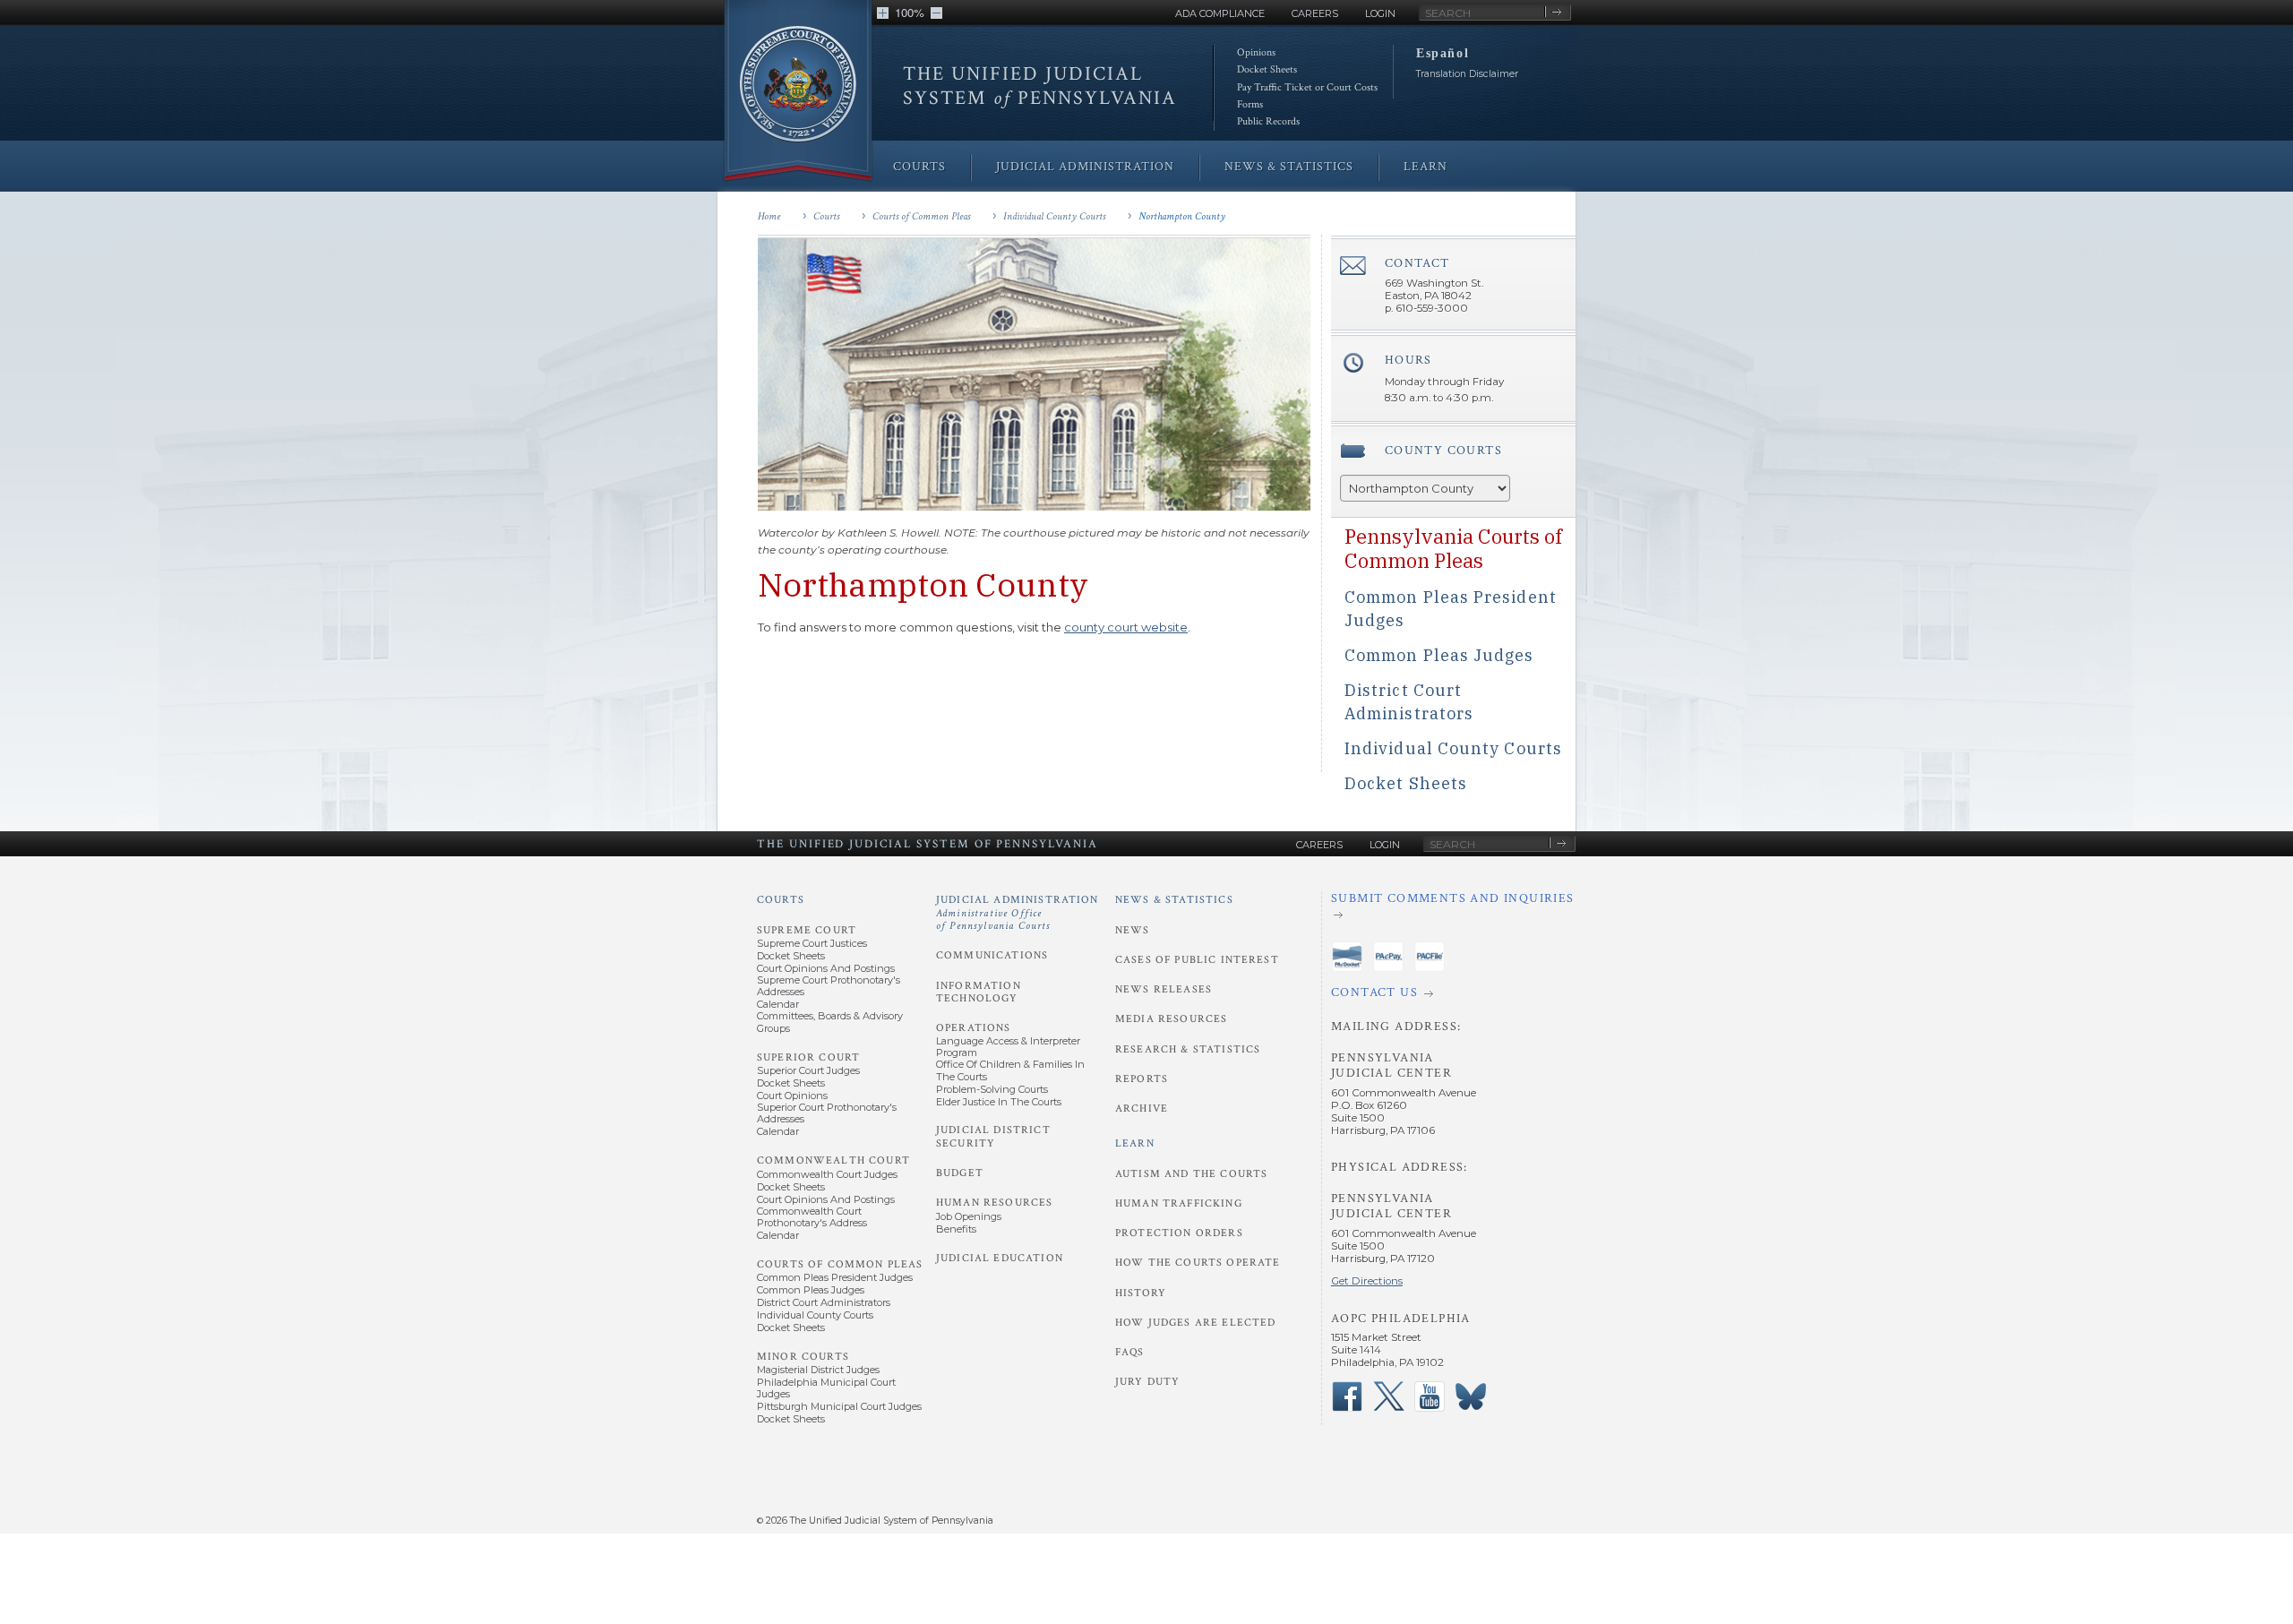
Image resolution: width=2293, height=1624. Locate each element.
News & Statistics (1174, 900)
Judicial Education (1000, 1258)
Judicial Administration (1018, 913)
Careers (1315, 13)
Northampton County (1182, 216)
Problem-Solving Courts (992, 1089)
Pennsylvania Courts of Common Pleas (1453, 548)
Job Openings (969, 1216)
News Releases (1164, 989)
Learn (1135, 1143)
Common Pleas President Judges (835, 1277)
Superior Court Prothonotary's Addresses (827, 1113)
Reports (1142, 1079)
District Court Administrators (824, 1302)
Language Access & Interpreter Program (1008, 1047)
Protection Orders (1179, 1233)
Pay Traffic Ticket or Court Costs (1307, 87)
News (1133, 930)
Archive (1142, 1108)
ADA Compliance (1220, 13)
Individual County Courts (1054, 216)
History (1141, 1293)
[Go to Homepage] (798, 92)
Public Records (1268, 121)
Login (1380, 13)
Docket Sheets (1267, 69)
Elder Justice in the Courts (999, 1102)
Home (769, 216)
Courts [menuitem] (919, 167)
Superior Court (808, 1057)
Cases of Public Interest (1197, 960)
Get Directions (1367, 1281)
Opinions (1256, 52)
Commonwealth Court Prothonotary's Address (812, 1217)
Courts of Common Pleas (921, 216)
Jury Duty (1147, 1382)
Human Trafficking (1179, 1203)
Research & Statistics (1188, 1049)
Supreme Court (807, 930)
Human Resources (994, 1203)
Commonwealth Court (833, 1160)
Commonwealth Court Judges (827, 1174)
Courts (826, 216)
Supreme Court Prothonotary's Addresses (829, 986)
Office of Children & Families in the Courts (1010, 1070)
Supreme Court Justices (812, 943)
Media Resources (1171, 1019)
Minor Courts (803, 1357)
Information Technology (979, 992)
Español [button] (1443, 53)
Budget (960, 1173)
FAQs (1130, 1352)
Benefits (956, 1229)
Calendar (778, 1004)
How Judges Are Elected (1195, 1323)
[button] (883, 13)
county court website (1126, 627)
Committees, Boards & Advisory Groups (830, 1022)
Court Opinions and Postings (826, 968)
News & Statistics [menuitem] (1289, 167)
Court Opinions (792, 1096)
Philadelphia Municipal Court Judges (826, 1388)
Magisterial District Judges (818, 1370)
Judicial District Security (993, 1136)
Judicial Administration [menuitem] (1085, 167)
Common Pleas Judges (1439, 655)
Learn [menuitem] (1426, 167)
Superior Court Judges (808, 1070)
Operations (974, 1028)
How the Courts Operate (1198, 1263)
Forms (1250, 104)
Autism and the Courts (1191, 1174)
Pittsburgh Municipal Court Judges (839, 1406)
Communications (992, 955)
